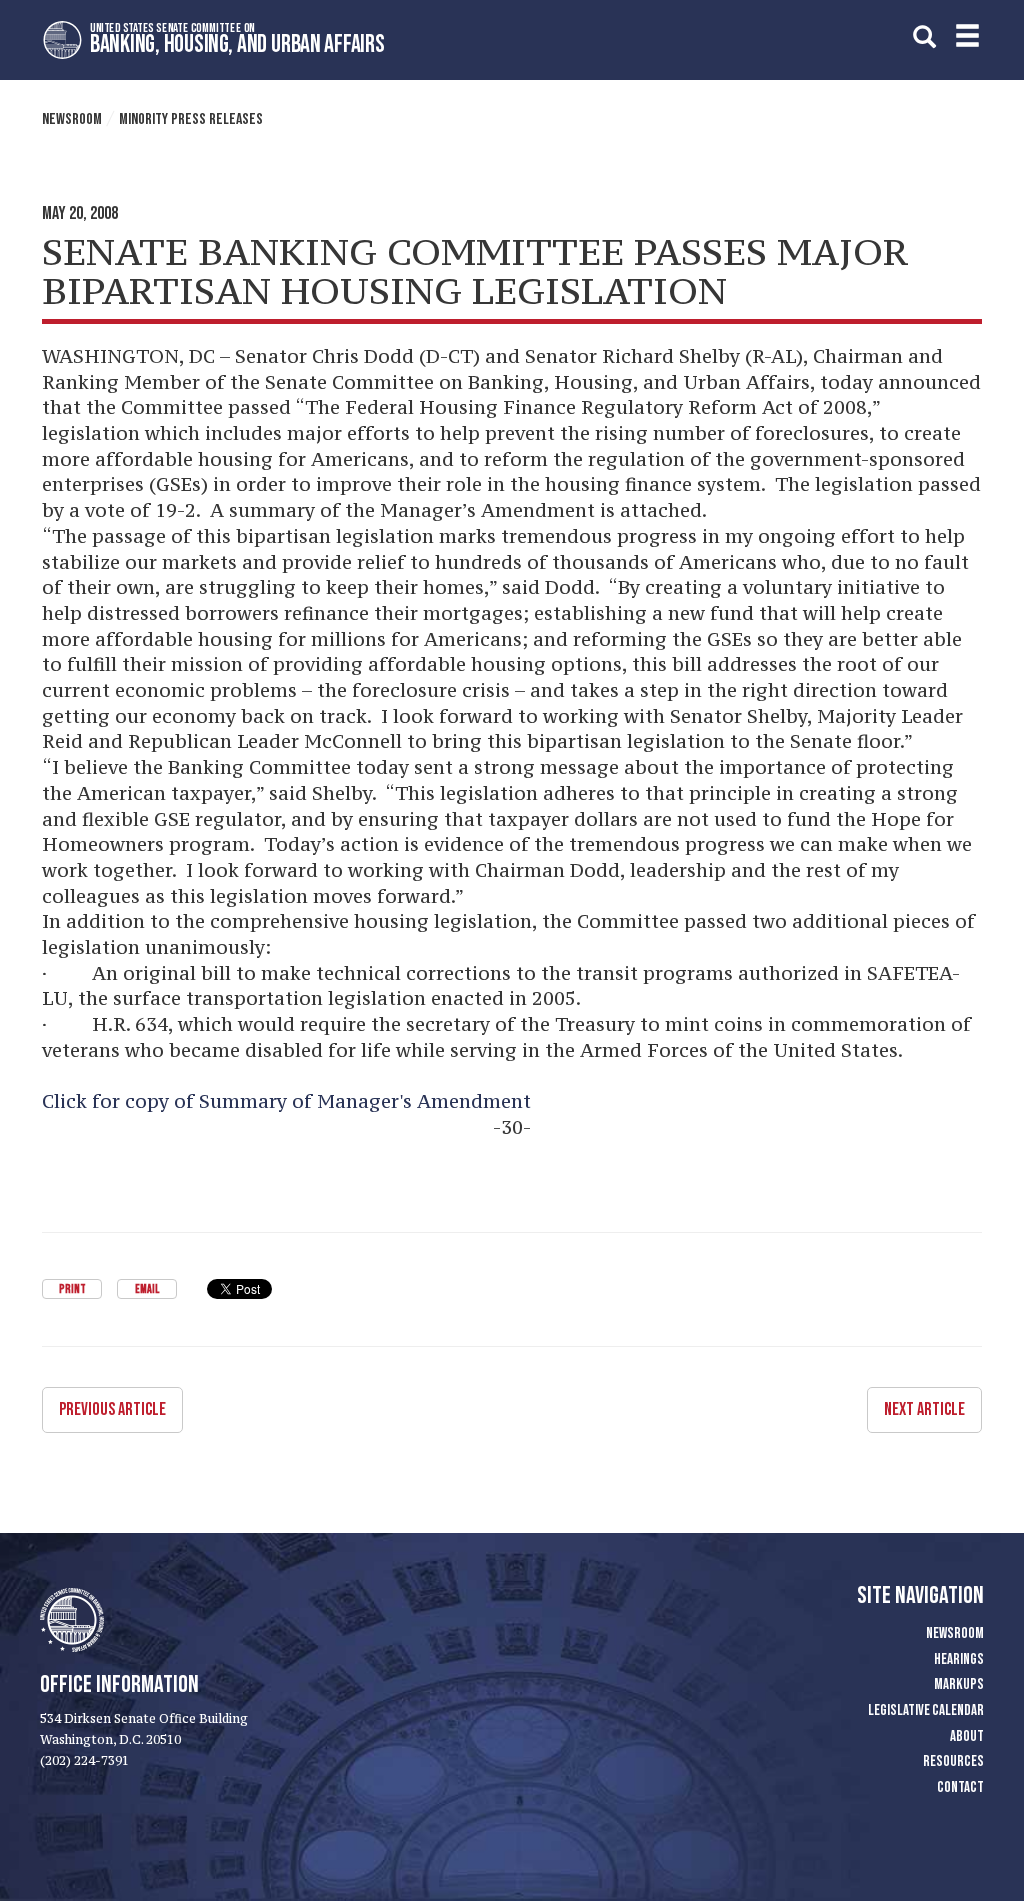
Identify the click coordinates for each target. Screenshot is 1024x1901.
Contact (960, 1787)
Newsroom (72, 119)
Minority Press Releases (191, 119)
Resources (953, 1761)
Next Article (924, 1409)
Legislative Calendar (926, 1710)
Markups (959, 1684)
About (967, 1736)
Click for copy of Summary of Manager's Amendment (286, 1101)
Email (147, 1289)
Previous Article (112, 1409)
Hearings (959, 1659)
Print (72, 1289)
